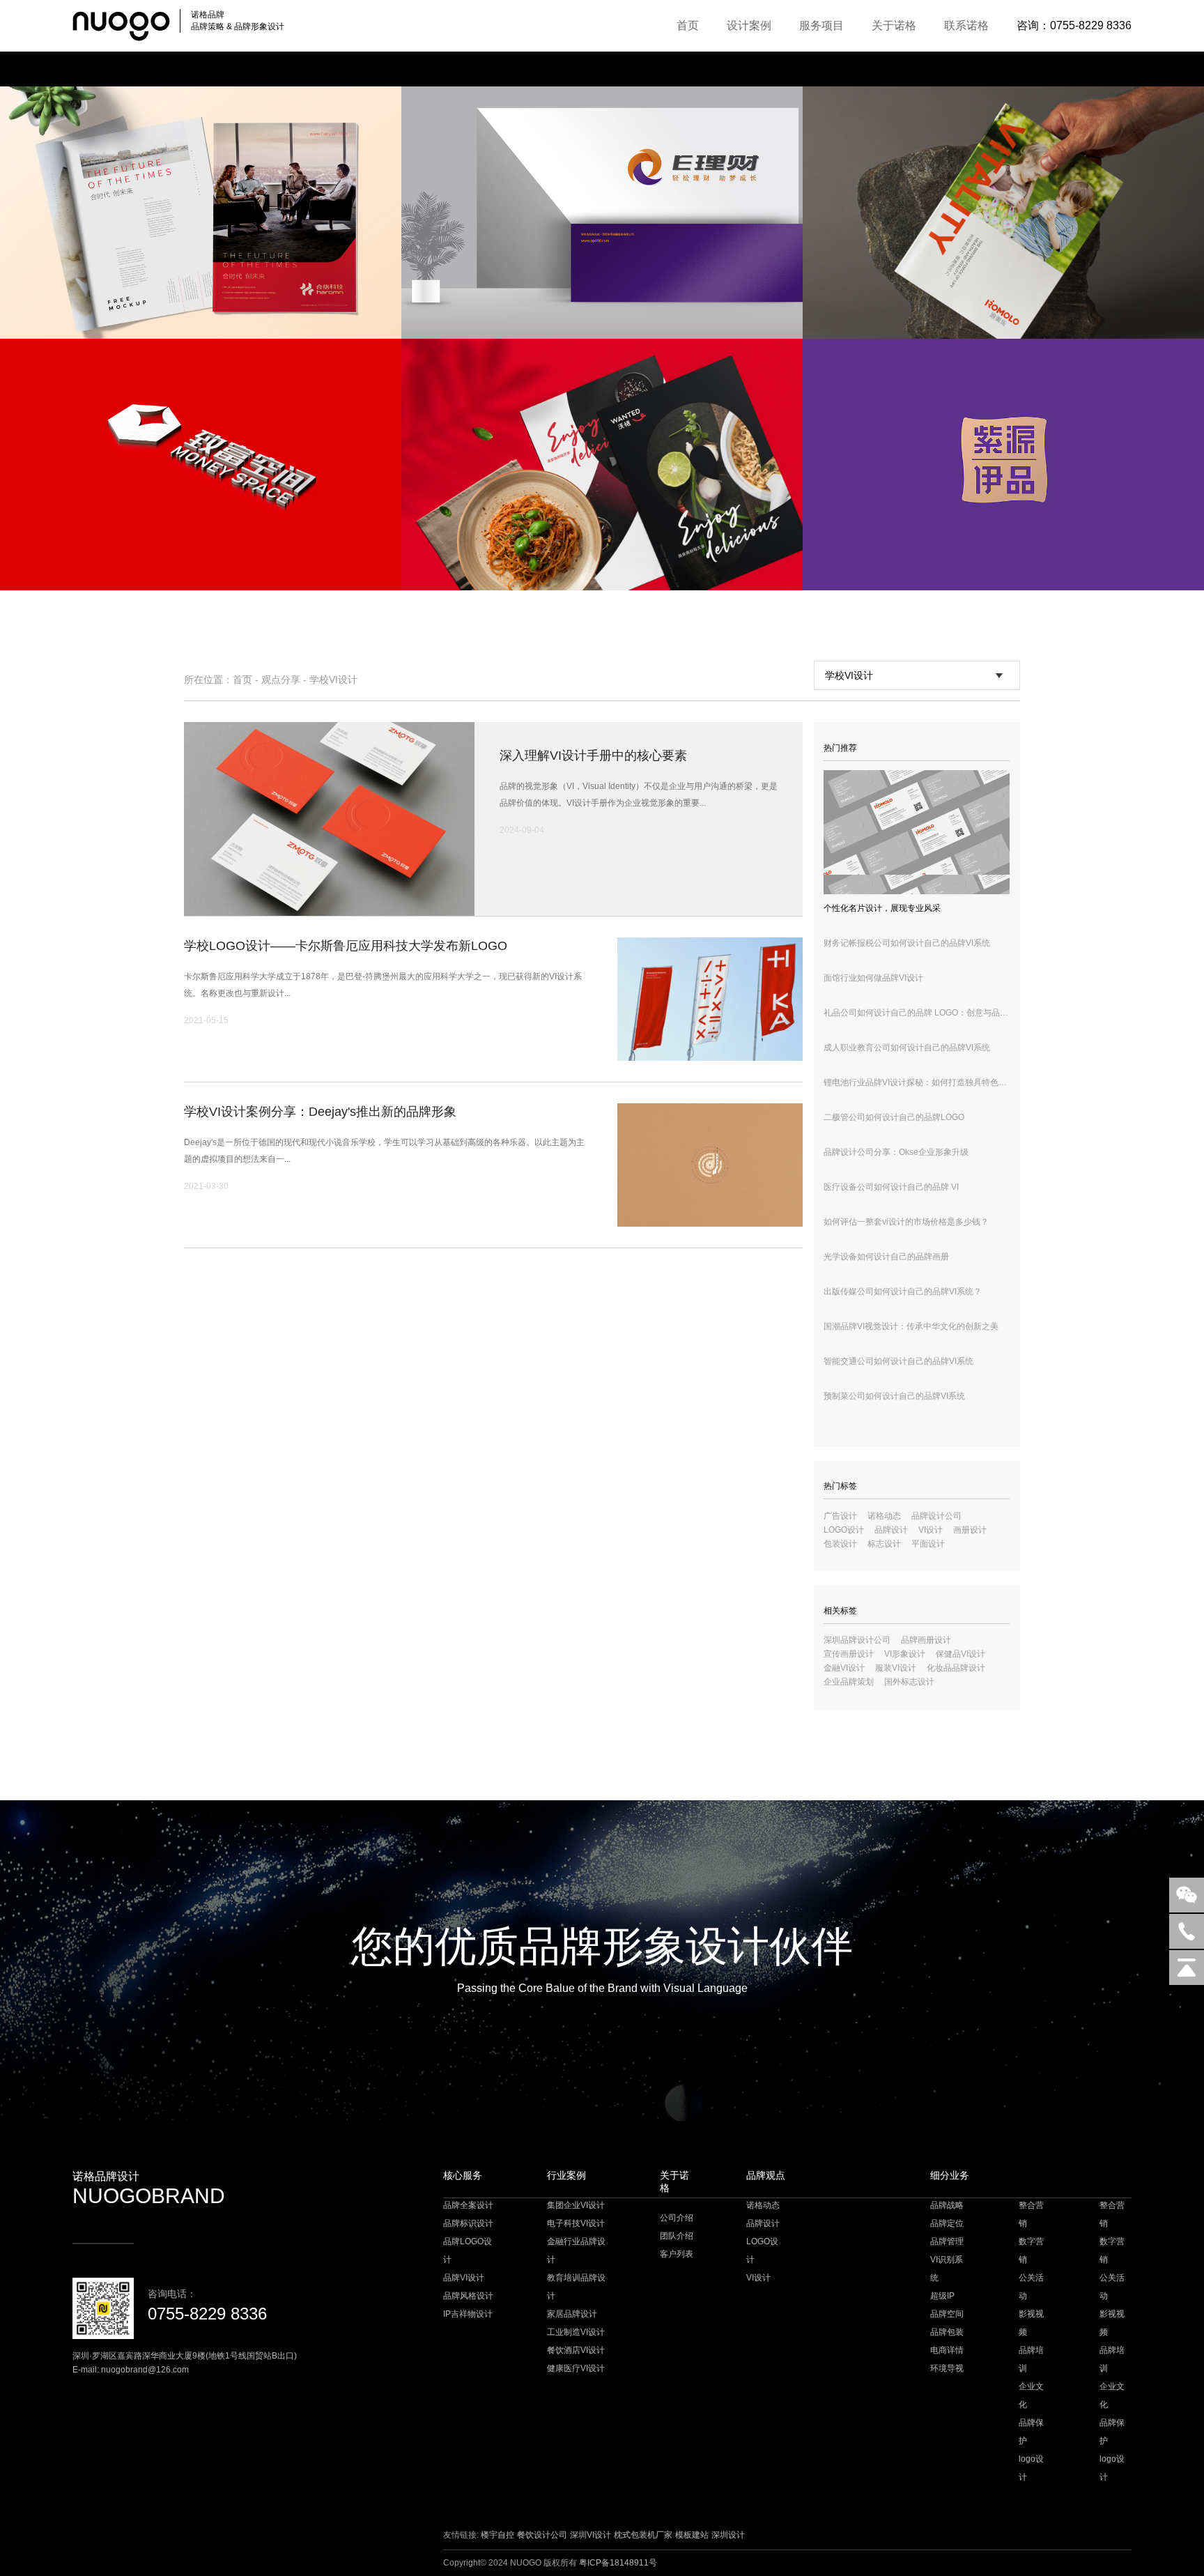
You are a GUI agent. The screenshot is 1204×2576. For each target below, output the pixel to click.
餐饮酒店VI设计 (576, 2350)
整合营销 (1031, 2214)
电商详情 (947, 2350)
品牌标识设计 (468, 2223)
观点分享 (281, 680)
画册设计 (970, 1530)
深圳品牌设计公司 (857, 1640)
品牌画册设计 (926, 1640)
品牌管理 (947, 2241)
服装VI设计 (896, 1668)
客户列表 (677, 2254)
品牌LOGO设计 (468, 2251)
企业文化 (1031, 2395)
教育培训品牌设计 (576, 2287)
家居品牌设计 (572, 2314)
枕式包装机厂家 (643, 2535)
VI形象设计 (905, 1654)
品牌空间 (947, 2314)
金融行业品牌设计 (576, 2251)
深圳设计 (728, 2535)
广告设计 (840, 1516)
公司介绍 (677, 2218)
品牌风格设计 (468, 2296)
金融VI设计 (844, 1668)
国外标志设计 (909, 1682)
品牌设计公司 (936, 1516)
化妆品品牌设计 (956, 1668)
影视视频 (1031, 2323)
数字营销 (1031, 2251)
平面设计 (928, 1544)
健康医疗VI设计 (576, 2368)
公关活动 (1031, 2287)
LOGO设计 (844, 1530)
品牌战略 (947, 2205)
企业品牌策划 (849, 1682)
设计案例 (749, 25)
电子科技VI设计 (576, 2223)
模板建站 (692, 2535)
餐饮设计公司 (542, 2535)
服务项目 (821, 25)
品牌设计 (891, 1530)
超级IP (942, 2296)
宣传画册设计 (849, 1654)
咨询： (1074, 25)
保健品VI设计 (960, 1654)
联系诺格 (966, 25)
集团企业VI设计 (576, 2205)
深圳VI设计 (591, 2535)
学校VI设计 (333, 680)
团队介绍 (677, 2236)
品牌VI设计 (464, 2278)
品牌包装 (947, 2332)
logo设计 (1031, 2468)
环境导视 (947, 2368)
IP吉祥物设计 (468, 2314)
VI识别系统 (947, 2269)
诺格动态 (884, 1516)
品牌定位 (947, 2223)
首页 (688, 25)
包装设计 (840, 1544)
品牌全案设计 (468, 2205)
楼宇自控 (497, 2535)
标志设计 (884, 1544)
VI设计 (931, 1530)
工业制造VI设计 (576, 2332)
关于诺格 (894, 25)
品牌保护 (1031, 2432)
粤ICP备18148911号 (618, 2563)
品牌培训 (1031, 2359)
